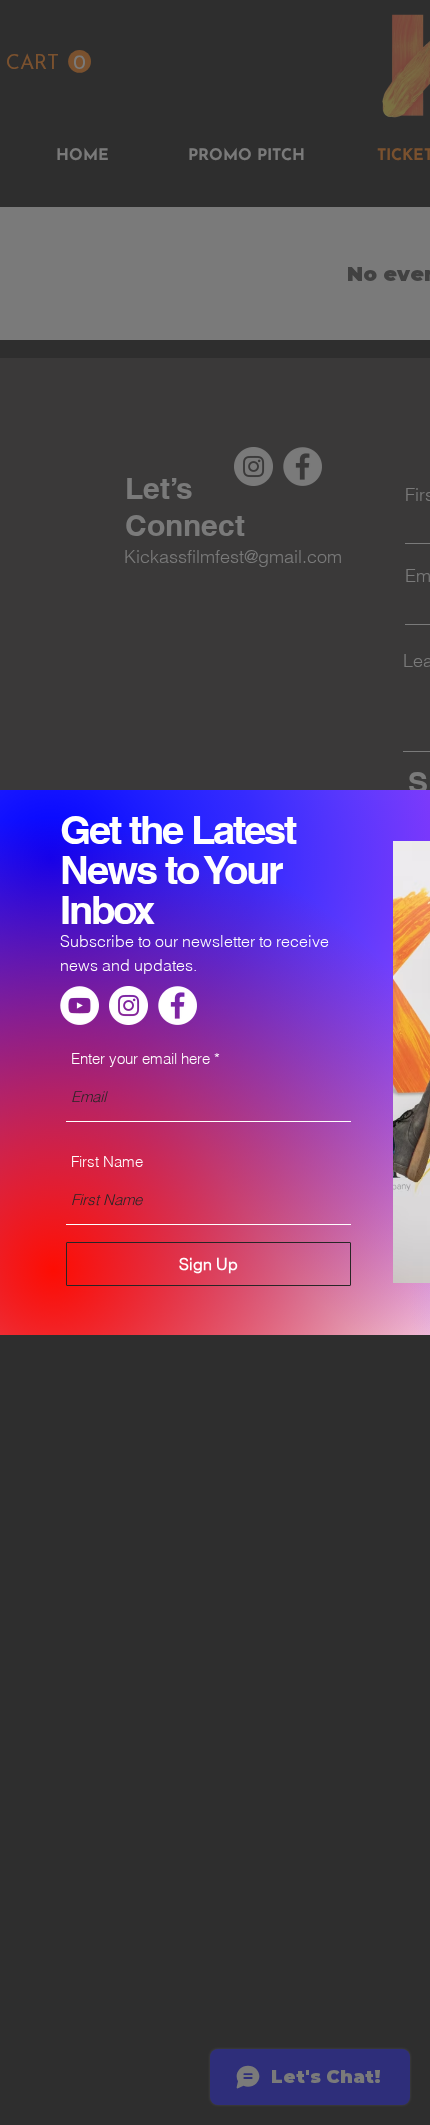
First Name (107, 1161)
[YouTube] (79, 1005)
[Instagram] (128, 1005)
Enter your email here (140, 1058)
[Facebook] (177, 1005)
